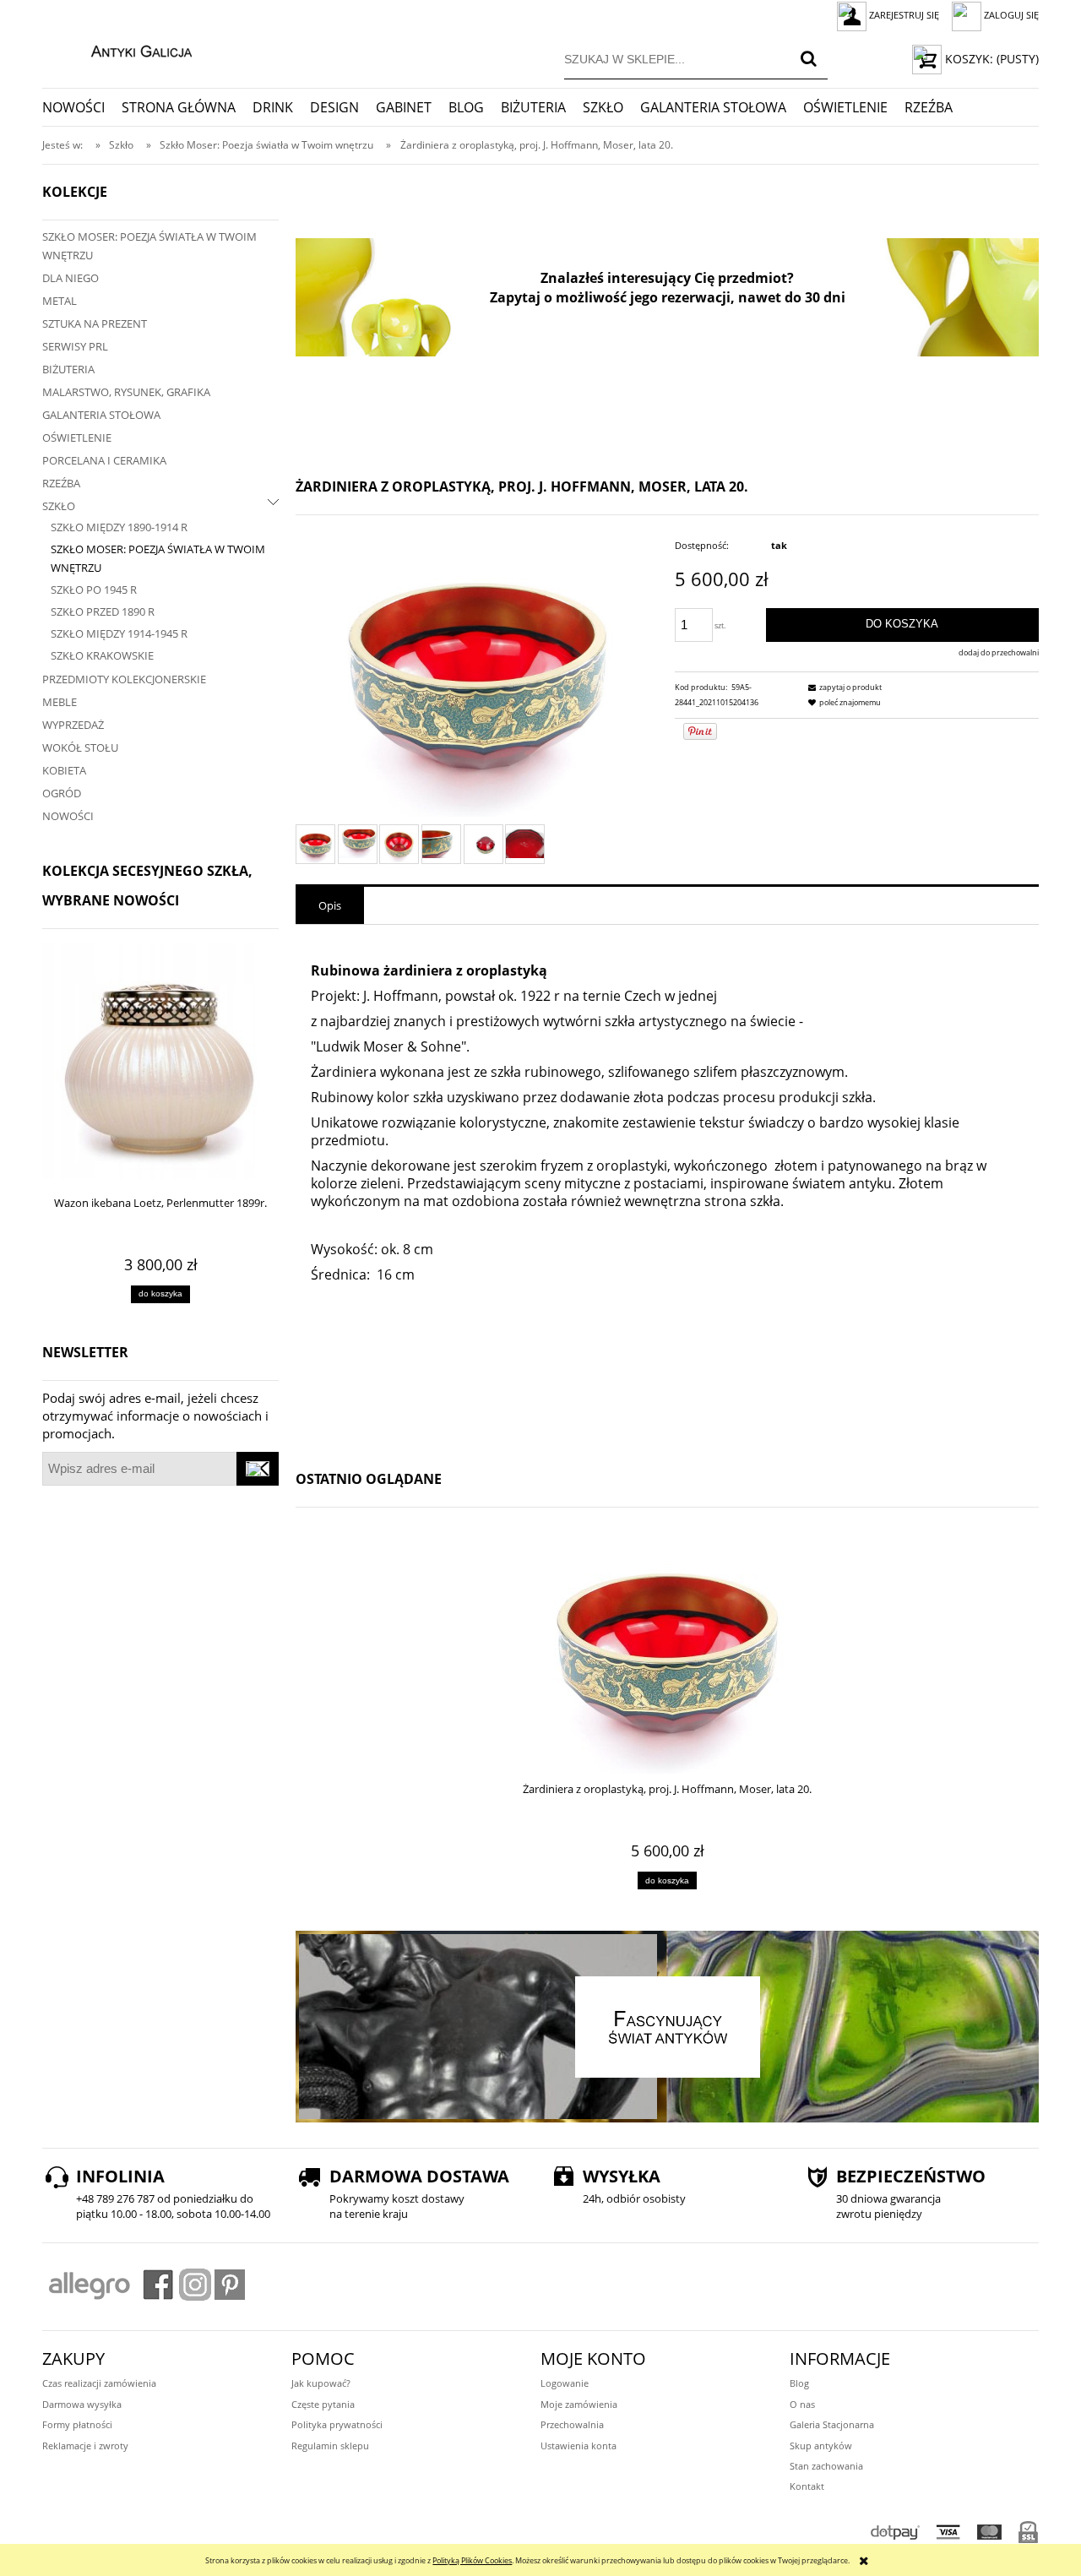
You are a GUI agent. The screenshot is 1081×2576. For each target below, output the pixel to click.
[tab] (330, 905)
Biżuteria (68, 369)
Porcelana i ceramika (104, 460)
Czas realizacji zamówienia (99, 2383)
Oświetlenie (77, 437)
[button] (843, 687)
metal (60, 301)
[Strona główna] (124, 49)
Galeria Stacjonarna (832, 2424)
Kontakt (807, 2486)
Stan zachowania (826, 2466)
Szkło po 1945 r (94, 590)
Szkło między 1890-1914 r (119, 527)
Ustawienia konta (579, 2446)
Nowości (68, 816)
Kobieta (64, 770)
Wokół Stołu (80, 747)
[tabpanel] (667, 1188)
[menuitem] (82, 107)
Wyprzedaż (73, 725)
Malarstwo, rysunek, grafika (126, 392)
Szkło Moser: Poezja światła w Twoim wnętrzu (149, 246)
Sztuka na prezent (95, 323)
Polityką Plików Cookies (472, 2560)
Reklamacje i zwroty (85, 2446)
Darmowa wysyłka (82, 2404)
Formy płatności (77, 2424)
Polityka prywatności (337, 2424)
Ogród (62, 793)
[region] (667, 297)
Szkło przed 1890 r (103, 611)
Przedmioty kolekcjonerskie (124, 679)
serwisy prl (75, 346)
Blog (799, 2383)
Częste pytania (323, 2404)
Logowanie (565, 2383)
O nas (802, 2404)
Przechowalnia (572, 2424)
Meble (60, 702)
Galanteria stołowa (101, 415)
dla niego (71, 278)
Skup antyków (821, 2446)
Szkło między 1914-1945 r (119, 633)
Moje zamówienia (579, 2404)
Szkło (59, 506)
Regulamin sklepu (330, 2446)
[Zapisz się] (258, 1469)
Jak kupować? (321, 2383)
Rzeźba (61, 483)
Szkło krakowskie (102, 655)
